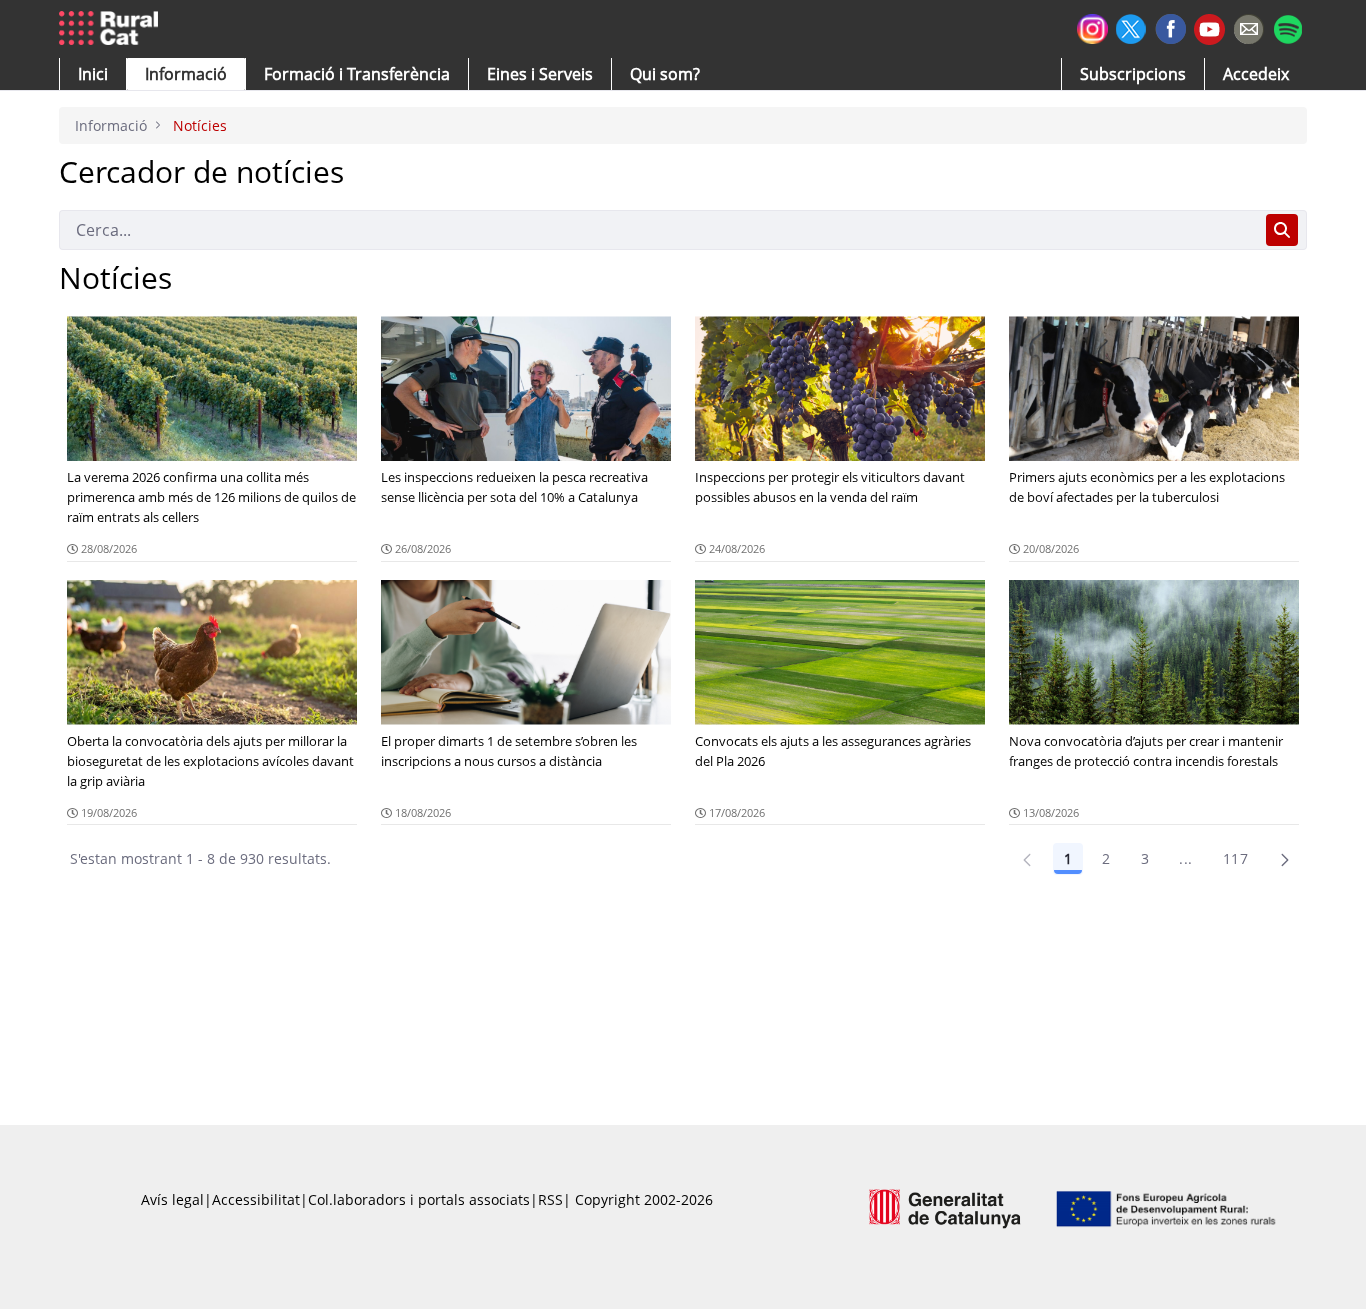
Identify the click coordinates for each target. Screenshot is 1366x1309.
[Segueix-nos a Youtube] (1209, 27)
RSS (550, 1199)
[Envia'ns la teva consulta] (1248, 26)
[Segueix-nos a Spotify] (1287, 26)
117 (1235, 858)
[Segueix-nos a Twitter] (1131, 26)
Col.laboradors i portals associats (419, 1199)
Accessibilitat (256, 1199)
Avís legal (172, 1199)
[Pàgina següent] (1285, 859)
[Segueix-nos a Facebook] (1170, 26)
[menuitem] (357, 74)
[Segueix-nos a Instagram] (1092, 26)
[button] (93, 74)
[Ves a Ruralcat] (112, 29)
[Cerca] (1282, 230)
